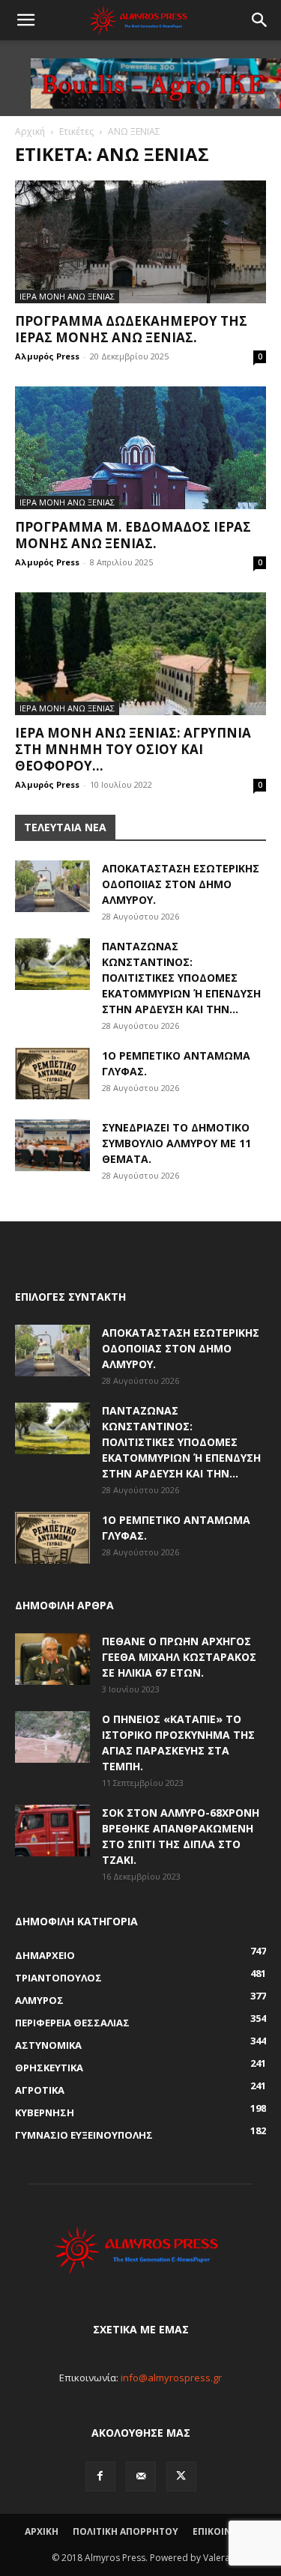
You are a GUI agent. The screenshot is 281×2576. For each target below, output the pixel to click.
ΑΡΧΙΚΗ (42, 2531)
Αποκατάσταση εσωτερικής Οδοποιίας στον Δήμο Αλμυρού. (181, 884)
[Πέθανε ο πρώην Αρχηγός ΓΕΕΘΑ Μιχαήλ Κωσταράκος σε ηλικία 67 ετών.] (52, 1659)
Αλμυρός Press (47, 356)
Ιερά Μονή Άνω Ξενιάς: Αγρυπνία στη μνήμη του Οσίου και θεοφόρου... (133, 749)
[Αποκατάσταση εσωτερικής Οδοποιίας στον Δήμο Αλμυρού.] (52, 886)
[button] (25, 20)
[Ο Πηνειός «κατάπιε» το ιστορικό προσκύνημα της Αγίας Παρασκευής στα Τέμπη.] (52, 1737)
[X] (181, 2476)
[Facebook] (100, 2476)
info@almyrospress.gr (171, 2378)
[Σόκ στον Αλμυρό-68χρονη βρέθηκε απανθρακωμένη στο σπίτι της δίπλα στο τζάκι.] (52, 1831)
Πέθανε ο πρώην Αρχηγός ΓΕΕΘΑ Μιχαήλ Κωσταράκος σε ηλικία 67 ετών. (179, 1657)
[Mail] (141, 2476)
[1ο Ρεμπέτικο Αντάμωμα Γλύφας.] (52, 1073)
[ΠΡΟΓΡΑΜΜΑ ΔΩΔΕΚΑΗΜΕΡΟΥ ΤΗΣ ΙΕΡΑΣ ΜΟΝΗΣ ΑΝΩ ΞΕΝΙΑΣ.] (140, 242)
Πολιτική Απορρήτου (126, 2531)
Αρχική (30, 131)
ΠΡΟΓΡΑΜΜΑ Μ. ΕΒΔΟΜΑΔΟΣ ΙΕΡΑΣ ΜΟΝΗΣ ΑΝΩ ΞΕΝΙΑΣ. (133, 535)
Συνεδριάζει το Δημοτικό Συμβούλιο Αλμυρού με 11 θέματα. (176, 1143)
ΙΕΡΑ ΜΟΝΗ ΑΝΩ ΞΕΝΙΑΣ (67, 296)
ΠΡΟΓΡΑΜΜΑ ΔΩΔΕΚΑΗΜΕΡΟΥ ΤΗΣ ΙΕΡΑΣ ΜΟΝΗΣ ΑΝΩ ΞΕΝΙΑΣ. (131, 329)
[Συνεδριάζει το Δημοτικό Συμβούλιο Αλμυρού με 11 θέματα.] (52, 1145)
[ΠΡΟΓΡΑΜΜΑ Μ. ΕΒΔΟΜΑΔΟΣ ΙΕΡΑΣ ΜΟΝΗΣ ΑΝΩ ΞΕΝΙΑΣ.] (140, 448)
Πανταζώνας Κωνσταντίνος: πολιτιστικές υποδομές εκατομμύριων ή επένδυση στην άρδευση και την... (181, 978)
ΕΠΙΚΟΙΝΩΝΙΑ (224, 2531)
